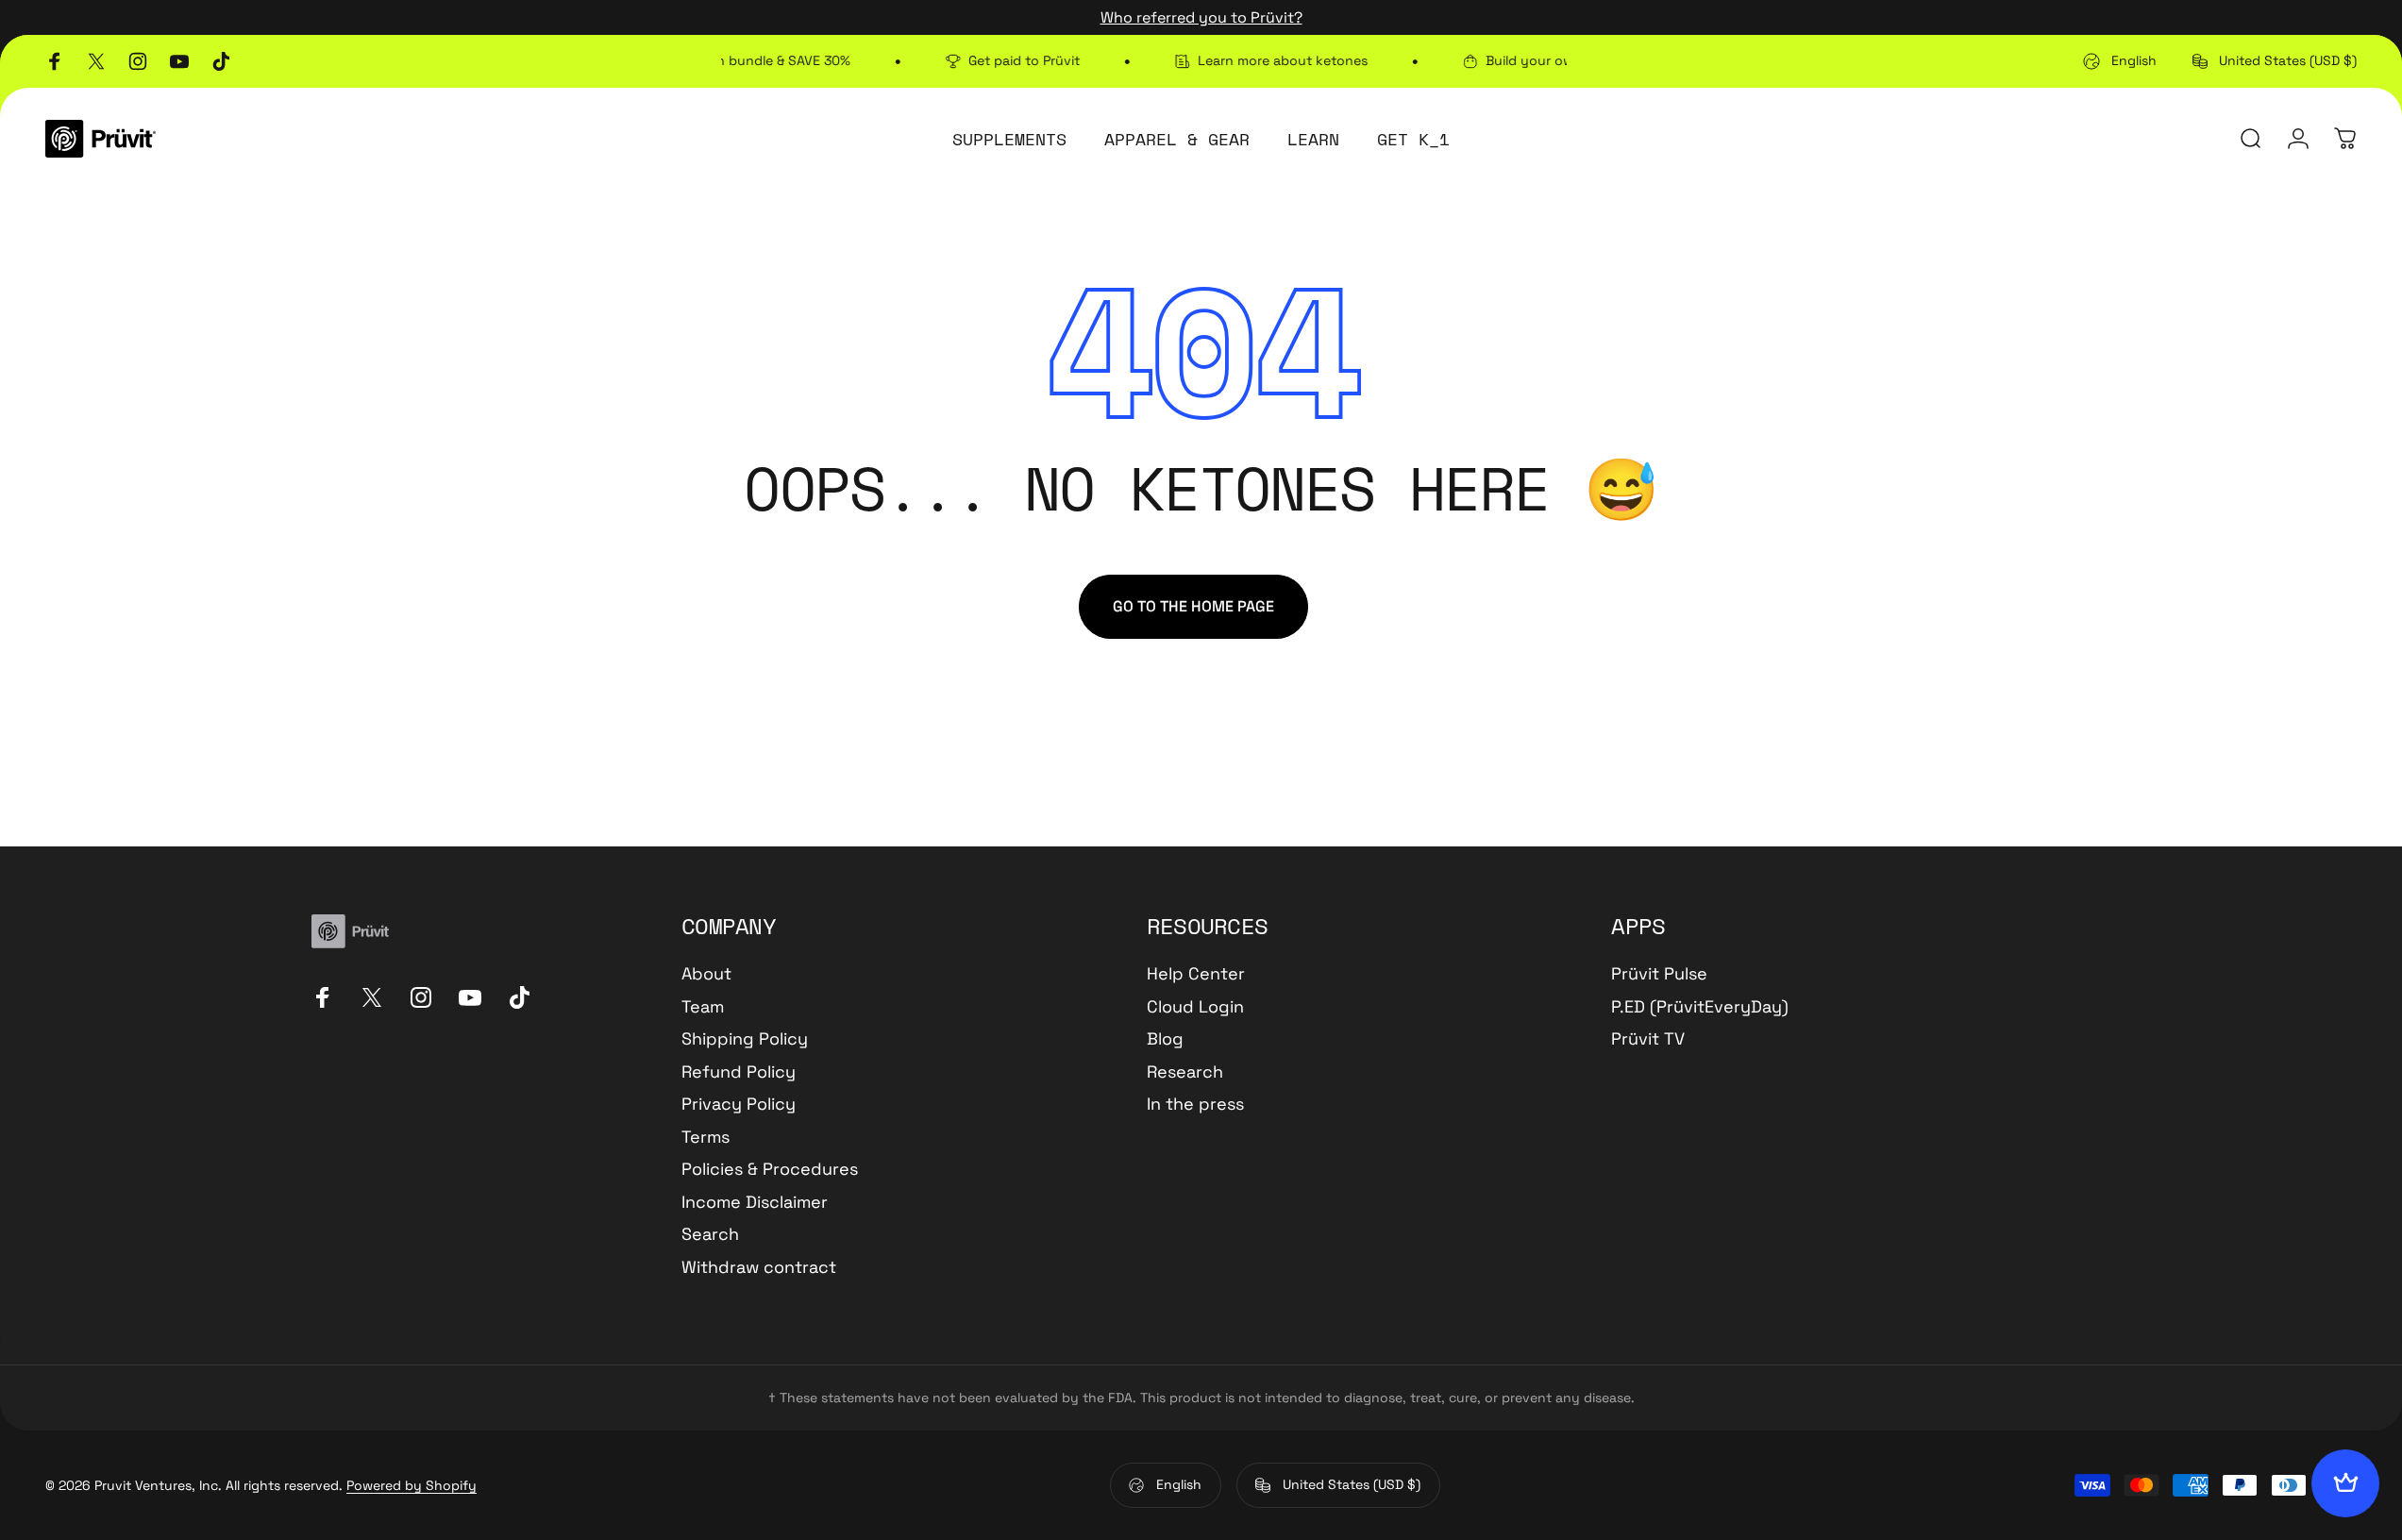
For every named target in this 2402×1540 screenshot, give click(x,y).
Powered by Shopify (412, 1485)
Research (1185, 1072)
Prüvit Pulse (1659, 974)
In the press (1195, 1104)
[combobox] (2120, 61)
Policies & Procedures (770, 1169)
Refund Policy (739, 1072)
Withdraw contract (759, 1267)
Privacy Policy (739, 1104)
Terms (705, 1137)
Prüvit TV (1648, 1039)
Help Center (1196, 974)
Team (703, 1007)
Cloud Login (1195, 1007)
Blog (1165, 1039)
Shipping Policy (745, 1039)
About (706, 974)
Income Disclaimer (755, 1202)
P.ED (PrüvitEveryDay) (1700, 1007)
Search (710, 1234)
